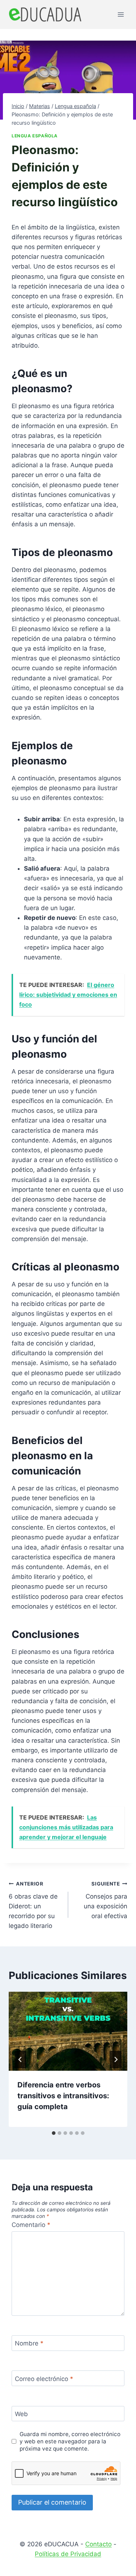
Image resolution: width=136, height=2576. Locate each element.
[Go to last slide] (20, 2059)
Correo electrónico (44, 2378)
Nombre (29, 2343)
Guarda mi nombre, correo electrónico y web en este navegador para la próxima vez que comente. (70, 2441)
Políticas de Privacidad (68, 2554)
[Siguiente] (116, 2059)
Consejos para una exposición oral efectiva (106, 1900)
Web (21, 2414)
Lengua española (35, 136)
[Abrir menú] (121, 14)
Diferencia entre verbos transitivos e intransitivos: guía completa (63, 2096)
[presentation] (68, 2031)
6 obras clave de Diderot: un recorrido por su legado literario (33, 1905)
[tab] (54, 2133)
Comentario (31, 2225)
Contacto (98, 2544)
